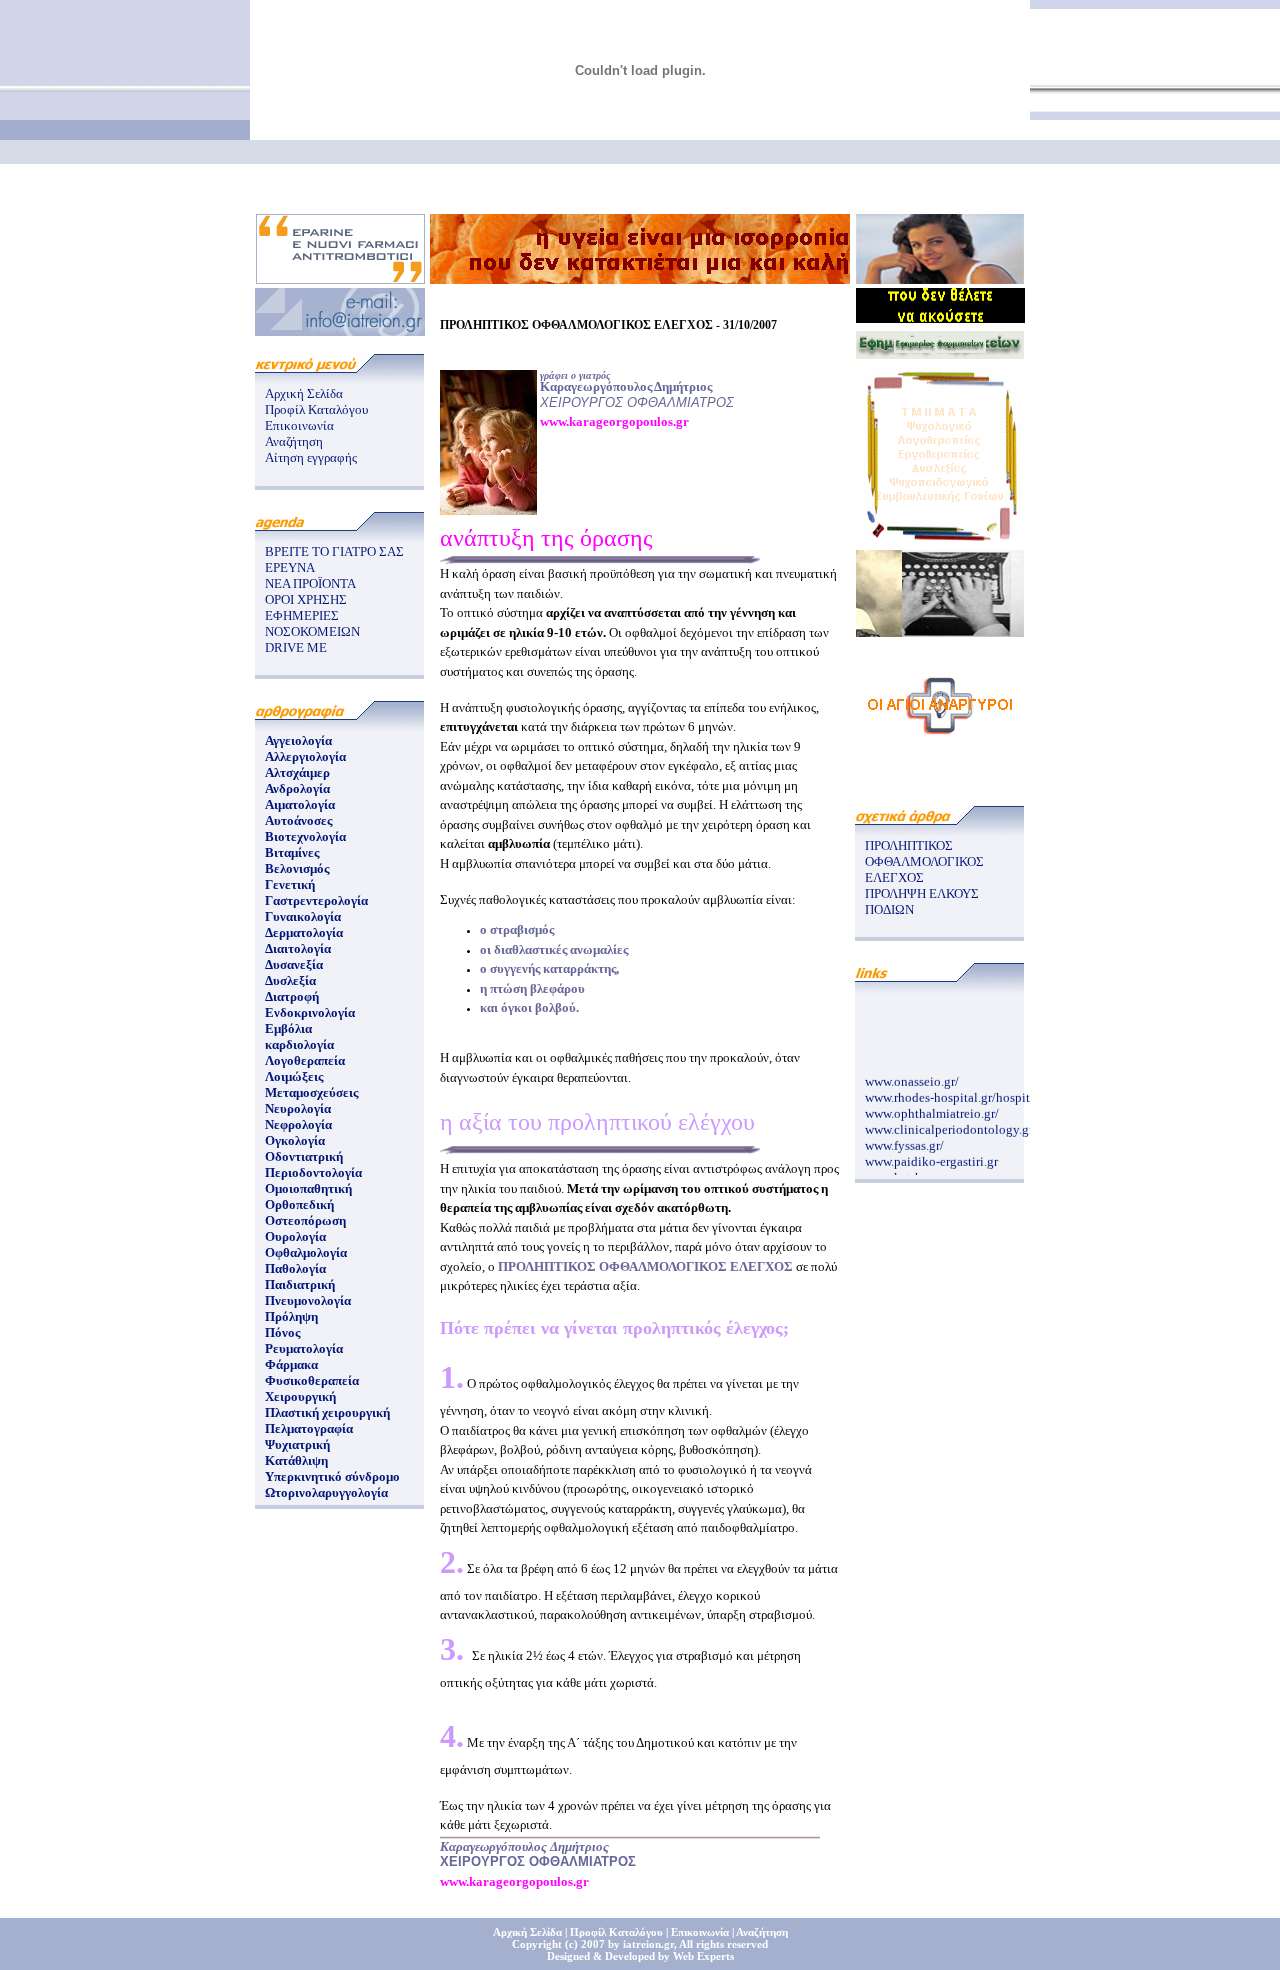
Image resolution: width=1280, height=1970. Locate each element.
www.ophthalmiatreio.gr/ (932, 1108)
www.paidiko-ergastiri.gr (931, 1156)
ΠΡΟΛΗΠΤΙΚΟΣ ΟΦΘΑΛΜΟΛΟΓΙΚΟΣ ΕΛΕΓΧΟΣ (924, 861)
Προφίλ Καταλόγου (316, 409)
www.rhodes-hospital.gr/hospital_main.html (983, 1092)
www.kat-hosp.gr (910, 1172)
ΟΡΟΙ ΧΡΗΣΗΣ (306, 599)
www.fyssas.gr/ (904, 1140)
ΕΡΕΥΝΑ (290, 567)
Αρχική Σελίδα (304, 393)
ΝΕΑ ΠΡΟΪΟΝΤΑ (310, 583)
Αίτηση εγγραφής (311, 457)
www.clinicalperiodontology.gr (949, 1124)
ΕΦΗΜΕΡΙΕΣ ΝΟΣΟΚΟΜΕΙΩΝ (312, 623)
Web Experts (703, 1956)
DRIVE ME (296, 647)
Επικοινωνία (299, 425)
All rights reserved (723, 1944)
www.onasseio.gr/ (912, 1076)
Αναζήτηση (294, 441)
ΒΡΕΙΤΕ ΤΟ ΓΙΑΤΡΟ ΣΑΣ (334, 551)
